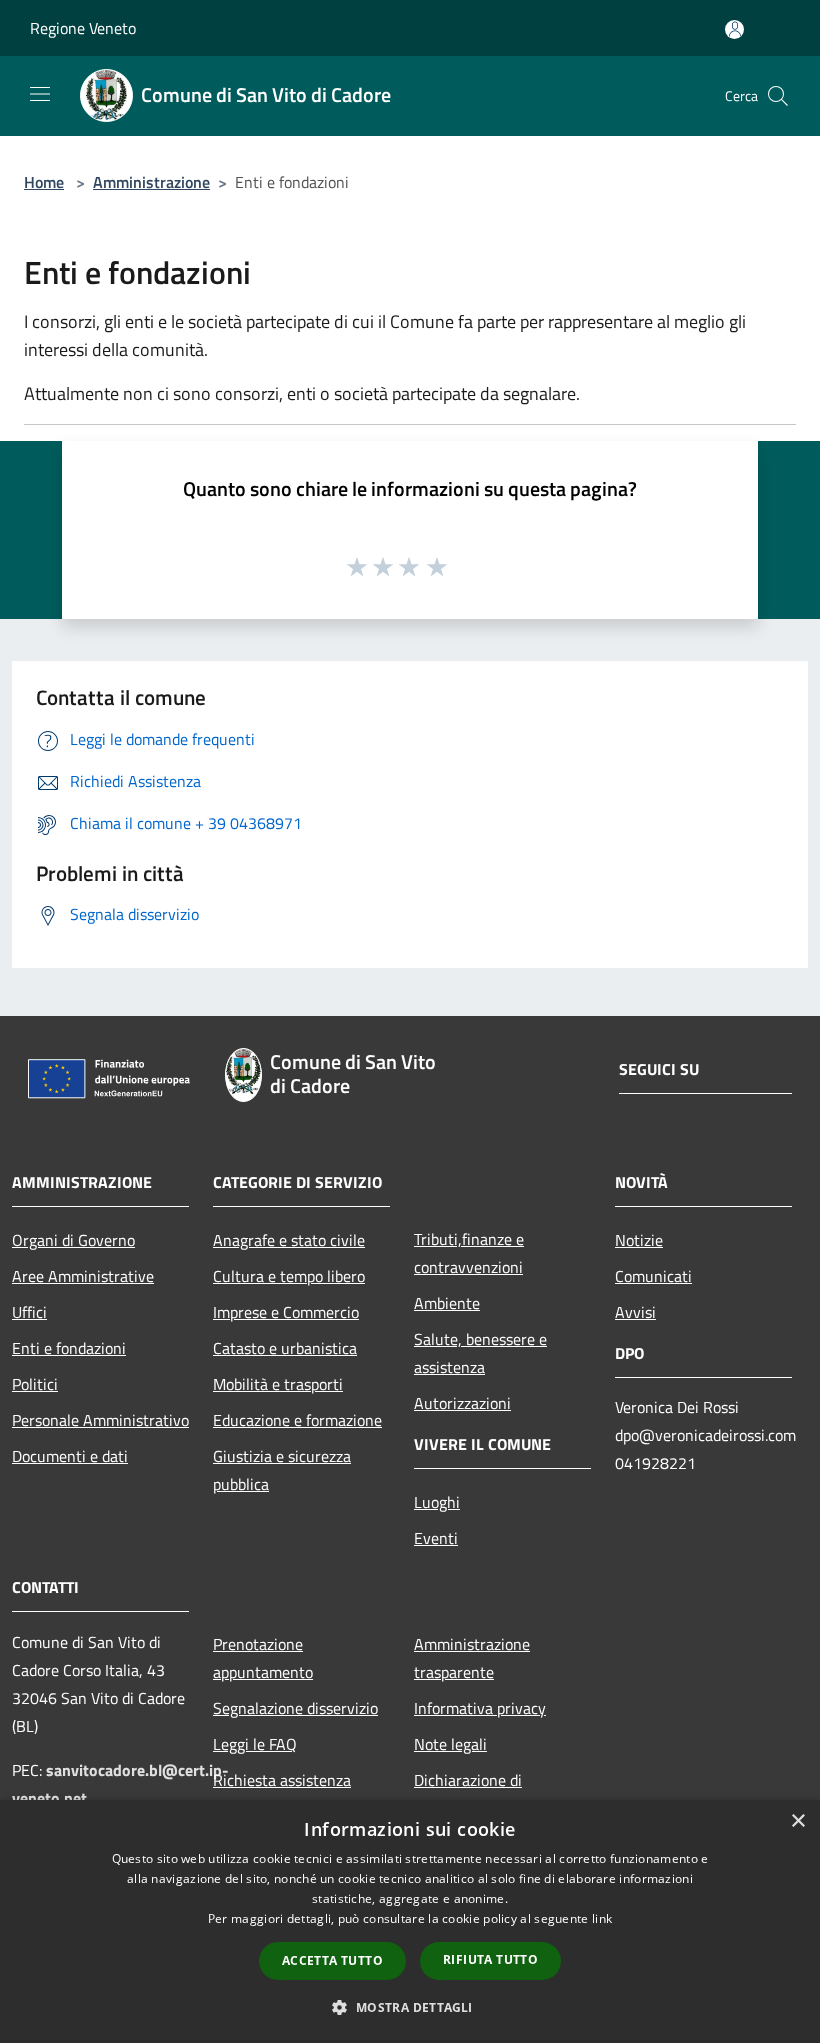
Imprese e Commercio (286, 1312)
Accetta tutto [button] (332, 1960)
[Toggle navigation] (40, 94)
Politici (35, 1384)
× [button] (797, 1821)
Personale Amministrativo (100, 1420)
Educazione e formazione (297, 1420)
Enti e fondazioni (69, 1348)
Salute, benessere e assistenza (480, 1353)
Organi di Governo (73, 1240)
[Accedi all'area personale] (734, 29)
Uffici (29, 1312)
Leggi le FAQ (255, 1744)
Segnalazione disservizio (295, 1708)
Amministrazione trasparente (472, 1658)
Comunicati (653, 1276)
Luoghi (437, 1502)
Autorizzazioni (462, 1403)
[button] (409, 2007)
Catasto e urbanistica (285, 1348)
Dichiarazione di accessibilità (468, 1794)
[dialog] (410, 1921)
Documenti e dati (70, 1456)
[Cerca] (778, 96)
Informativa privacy (480, 1708)
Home (44, 182)
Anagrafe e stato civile (289, 1240)
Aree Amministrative (83, 1276)
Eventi (436, 1538)
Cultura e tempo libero (289, 1276)
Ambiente (447, 1303)
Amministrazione (151, 182)
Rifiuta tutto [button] (490, 1959)
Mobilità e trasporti (278, 1384)
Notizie (639, 1240)
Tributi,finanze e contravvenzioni (469, 1253)
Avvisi (635, 1312)
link (602, 1918)
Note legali (450, 1744)
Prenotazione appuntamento (263, 1658)
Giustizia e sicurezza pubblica (282, 1470)
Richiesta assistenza (282, 1780)
